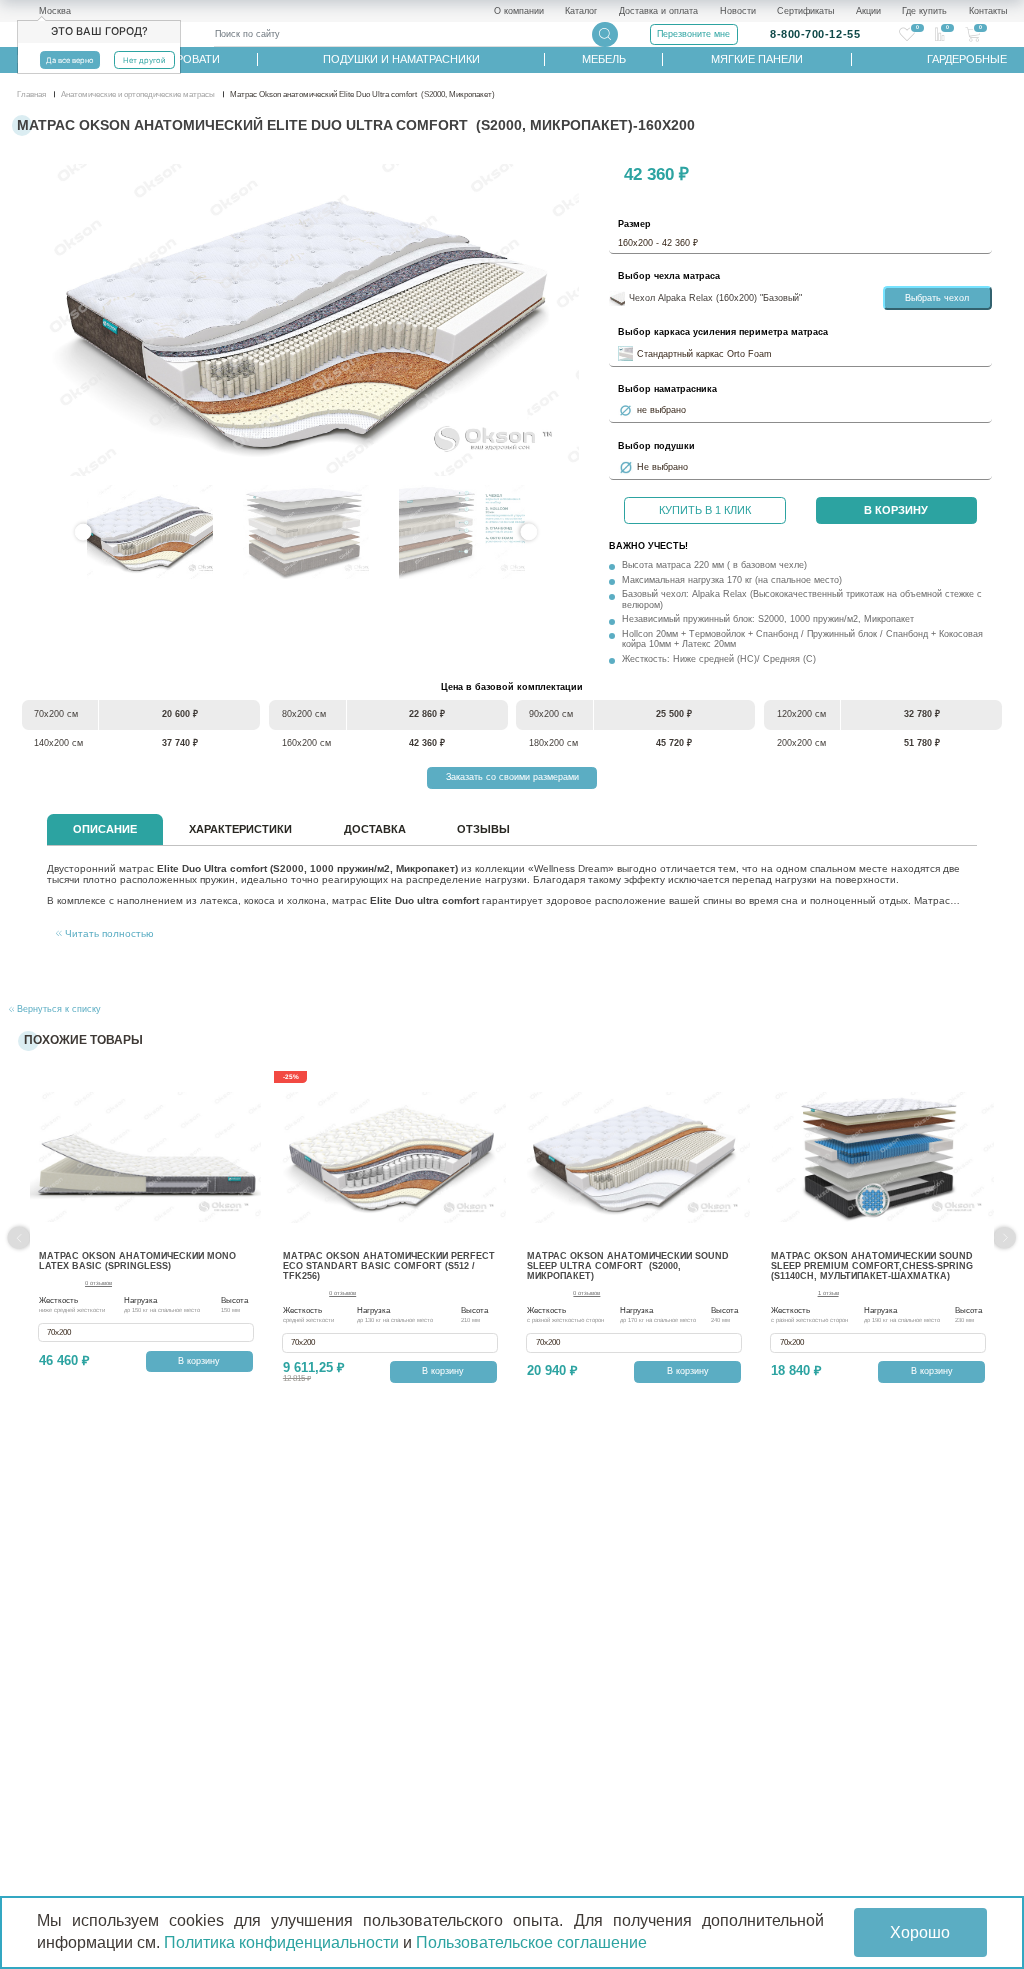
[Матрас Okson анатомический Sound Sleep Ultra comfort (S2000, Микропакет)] (633, 1157)
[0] (907, 34)
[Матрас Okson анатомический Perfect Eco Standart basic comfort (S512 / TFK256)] (389, 1157)
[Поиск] (604, 34)
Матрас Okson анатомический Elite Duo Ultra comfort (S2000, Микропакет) (305, 320)
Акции (868, 11)
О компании (519, 11)
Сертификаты (805, 11)
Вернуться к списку (57, 1009)
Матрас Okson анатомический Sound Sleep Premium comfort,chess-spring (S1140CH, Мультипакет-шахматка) (872, 1266)
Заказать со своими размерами (512, 777)
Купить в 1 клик (705, 510)
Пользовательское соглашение (531, 1942)
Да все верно (70, 60)
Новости (738, 11)
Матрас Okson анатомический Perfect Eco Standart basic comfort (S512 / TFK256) (389, 1266)
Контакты (988, 11)
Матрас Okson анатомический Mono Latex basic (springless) (137, 1261)
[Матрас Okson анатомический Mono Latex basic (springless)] (145, 1157)
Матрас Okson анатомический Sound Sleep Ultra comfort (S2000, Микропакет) (628, 1266)
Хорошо (920, 1932)
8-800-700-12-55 (815, 34)
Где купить (924, 11)
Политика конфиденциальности (281, 1942)
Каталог (581, 11)
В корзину (896, 510)
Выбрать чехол (937, 298)
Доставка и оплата (658, 11)
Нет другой (144, 60)
